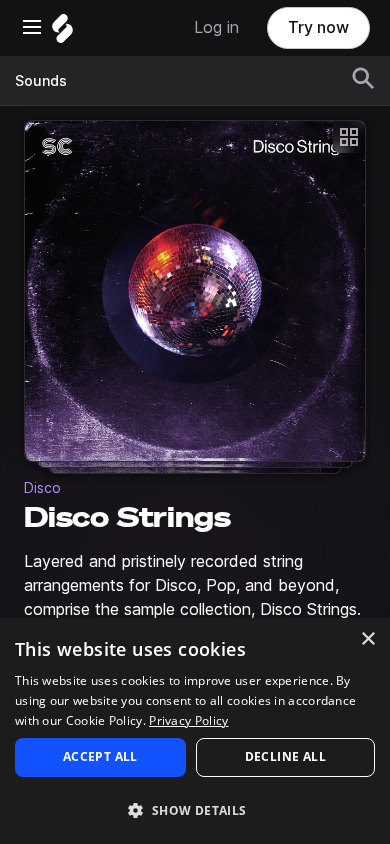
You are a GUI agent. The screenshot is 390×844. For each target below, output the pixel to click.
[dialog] (195, 731)
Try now (318, 27)
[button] (195, 809)
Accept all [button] (100, 756)
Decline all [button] (285, 756)
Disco (42, 488)
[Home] (62, 33)
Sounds (41, 81)
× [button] (367, 639)
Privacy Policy (188, 720)
